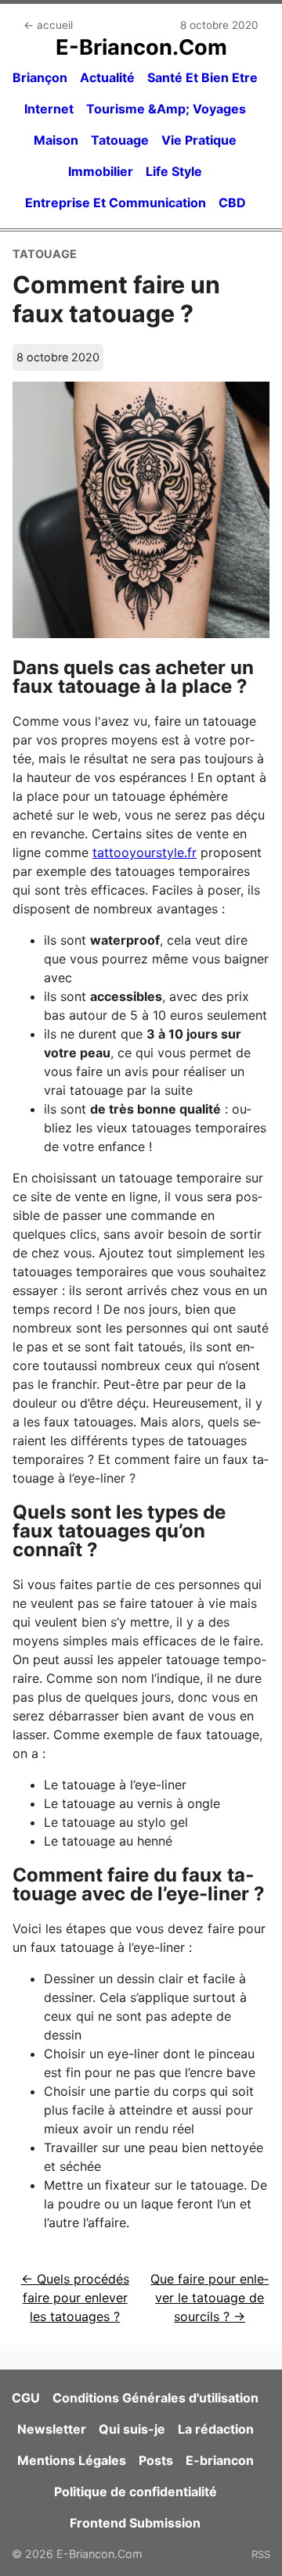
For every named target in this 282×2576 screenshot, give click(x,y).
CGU (26, 2398)
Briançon (40, 77)
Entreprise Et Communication (116, 203)
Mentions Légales (72, 2460)
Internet (49, 109)
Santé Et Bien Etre (202, 77)
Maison (56, 140)
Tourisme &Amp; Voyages (166, 109)
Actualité (107, 77)
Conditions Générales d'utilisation (155, 2398)
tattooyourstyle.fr (145, 852)
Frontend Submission (135, 2523)
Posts (156, 2460)
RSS (261, 2554)
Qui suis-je (132, 2429)
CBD (232, 203)
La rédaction (216, 2429)
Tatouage (120, 140)
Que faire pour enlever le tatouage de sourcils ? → (210, 2298)
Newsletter (52, 2429)
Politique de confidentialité (136, 2492)
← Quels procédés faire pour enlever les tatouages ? (75, 2298)
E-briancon (220, 2460)
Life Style (174, 171)
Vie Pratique (199, 140)
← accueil (48, 25)
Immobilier (101, 171)
